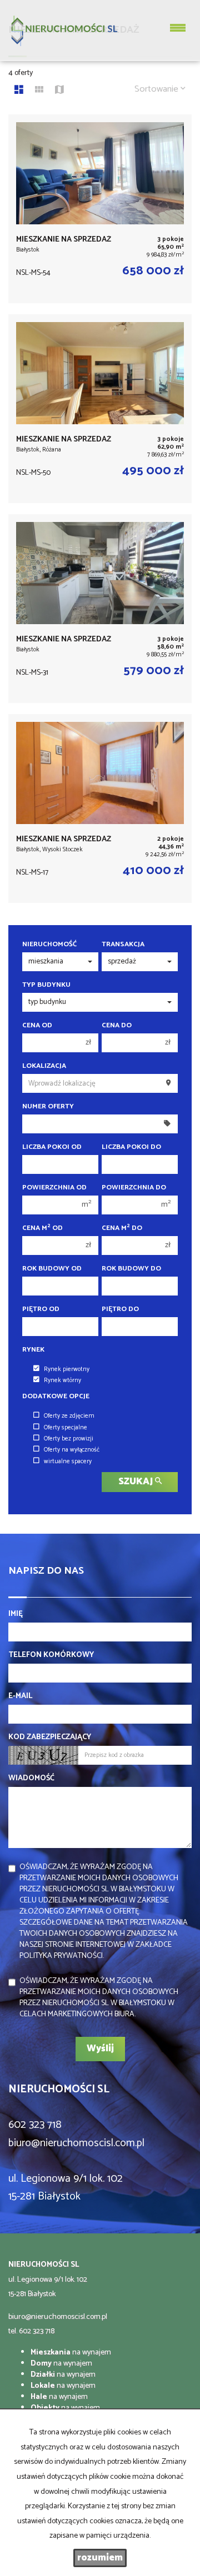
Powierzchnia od (54, 1188)
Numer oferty (48, 1107)
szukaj (137, 1482)
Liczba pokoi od (52, 1147)
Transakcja (123, 945)
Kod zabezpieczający (50, 1738)
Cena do (117, 1026)
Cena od (37, 1026)
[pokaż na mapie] (59, 91)
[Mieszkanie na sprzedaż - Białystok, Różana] (100, 409)
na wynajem (71, 2352)
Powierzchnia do (134, 1188)
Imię (16, 1614)
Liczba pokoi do (131, 1147)
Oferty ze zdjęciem (69, 1416)
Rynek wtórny (62, 1380)
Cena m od (42, 1228)
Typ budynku (46, 985)
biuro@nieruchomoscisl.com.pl (58, 2317)
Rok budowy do (131, 1269)
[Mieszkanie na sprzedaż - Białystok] (100, 209)
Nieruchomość (49, 945)
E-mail (20, 1696)
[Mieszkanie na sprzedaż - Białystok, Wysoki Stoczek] (100, 809)
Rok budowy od (52, 1269)
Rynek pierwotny (67, 1369)
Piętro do (120, 1309)
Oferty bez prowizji (69, 1439)
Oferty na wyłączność (72, 1450)
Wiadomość (31, 1779)
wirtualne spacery (68, 1462)
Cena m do (122, 1228)
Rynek (33, 1350)
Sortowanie (157, 89)
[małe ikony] (39, 91)
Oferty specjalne (66, 1428)
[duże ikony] (19, 91)
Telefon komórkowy (51, 1655)
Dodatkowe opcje (56, 1397)
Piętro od (41, 1309)
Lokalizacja (44, 1066)
